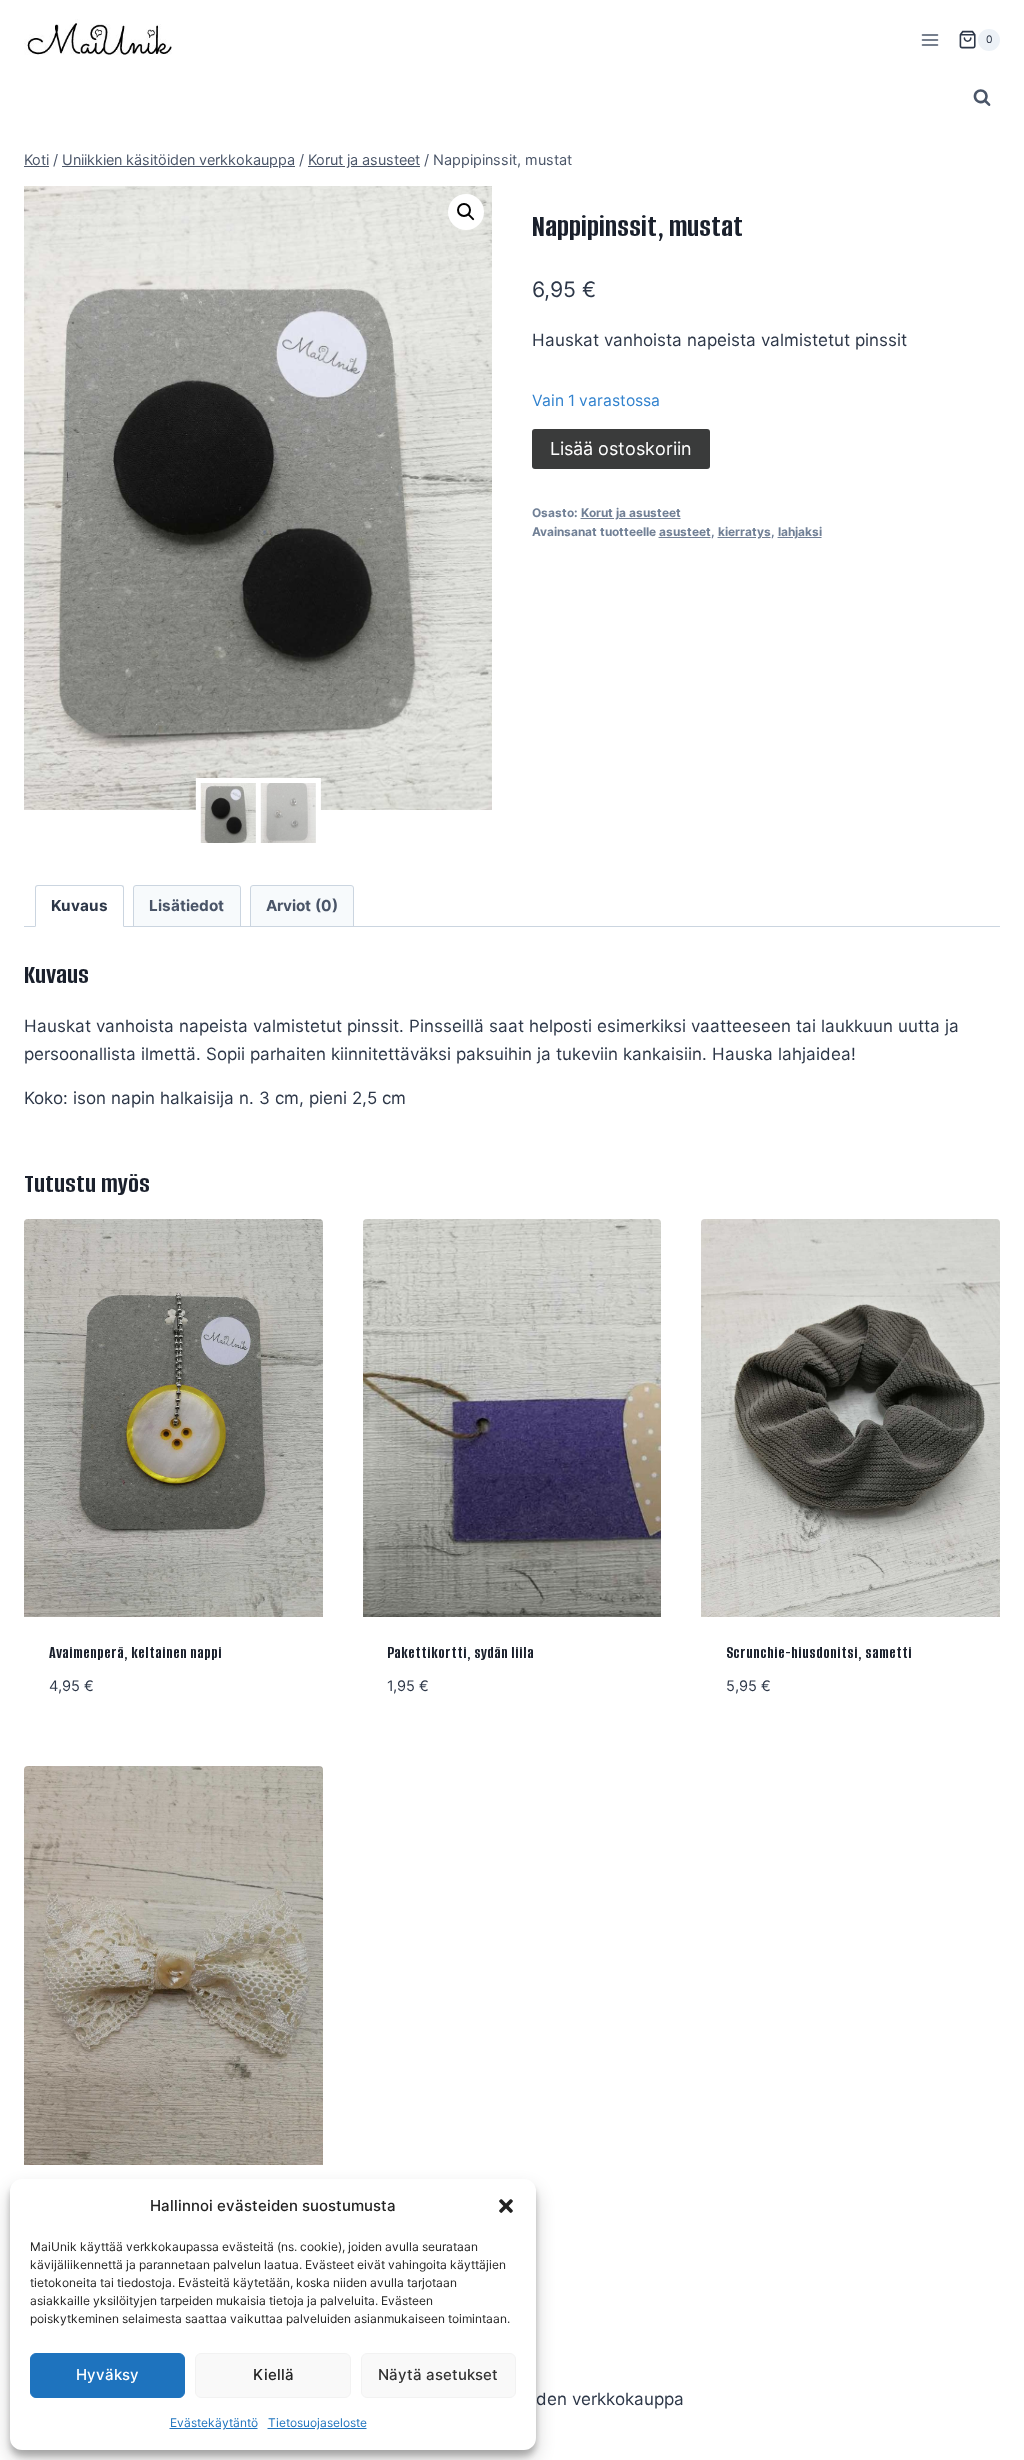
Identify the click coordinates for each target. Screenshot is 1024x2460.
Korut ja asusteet (631, 512)
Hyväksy (107, 2374)
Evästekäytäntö (214, 2422)
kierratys (744, 531)
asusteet (685, 531)
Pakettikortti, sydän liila (460, 1653)
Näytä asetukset (438, 2374)
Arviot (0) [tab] (302, 905)
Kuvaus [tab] (79, 905)
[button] (506, 2206)
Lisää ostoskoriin (621, 448)
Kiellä (273, 2374)
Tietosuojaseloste (317, 2422)
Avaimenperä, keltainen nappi (135, 1653)
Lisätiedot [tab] (186, 905)
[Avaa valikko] (929, 39)
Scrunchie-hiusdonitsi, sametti (819, 1653)
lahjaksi (800, 531)
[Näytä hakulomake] (982, 98)
